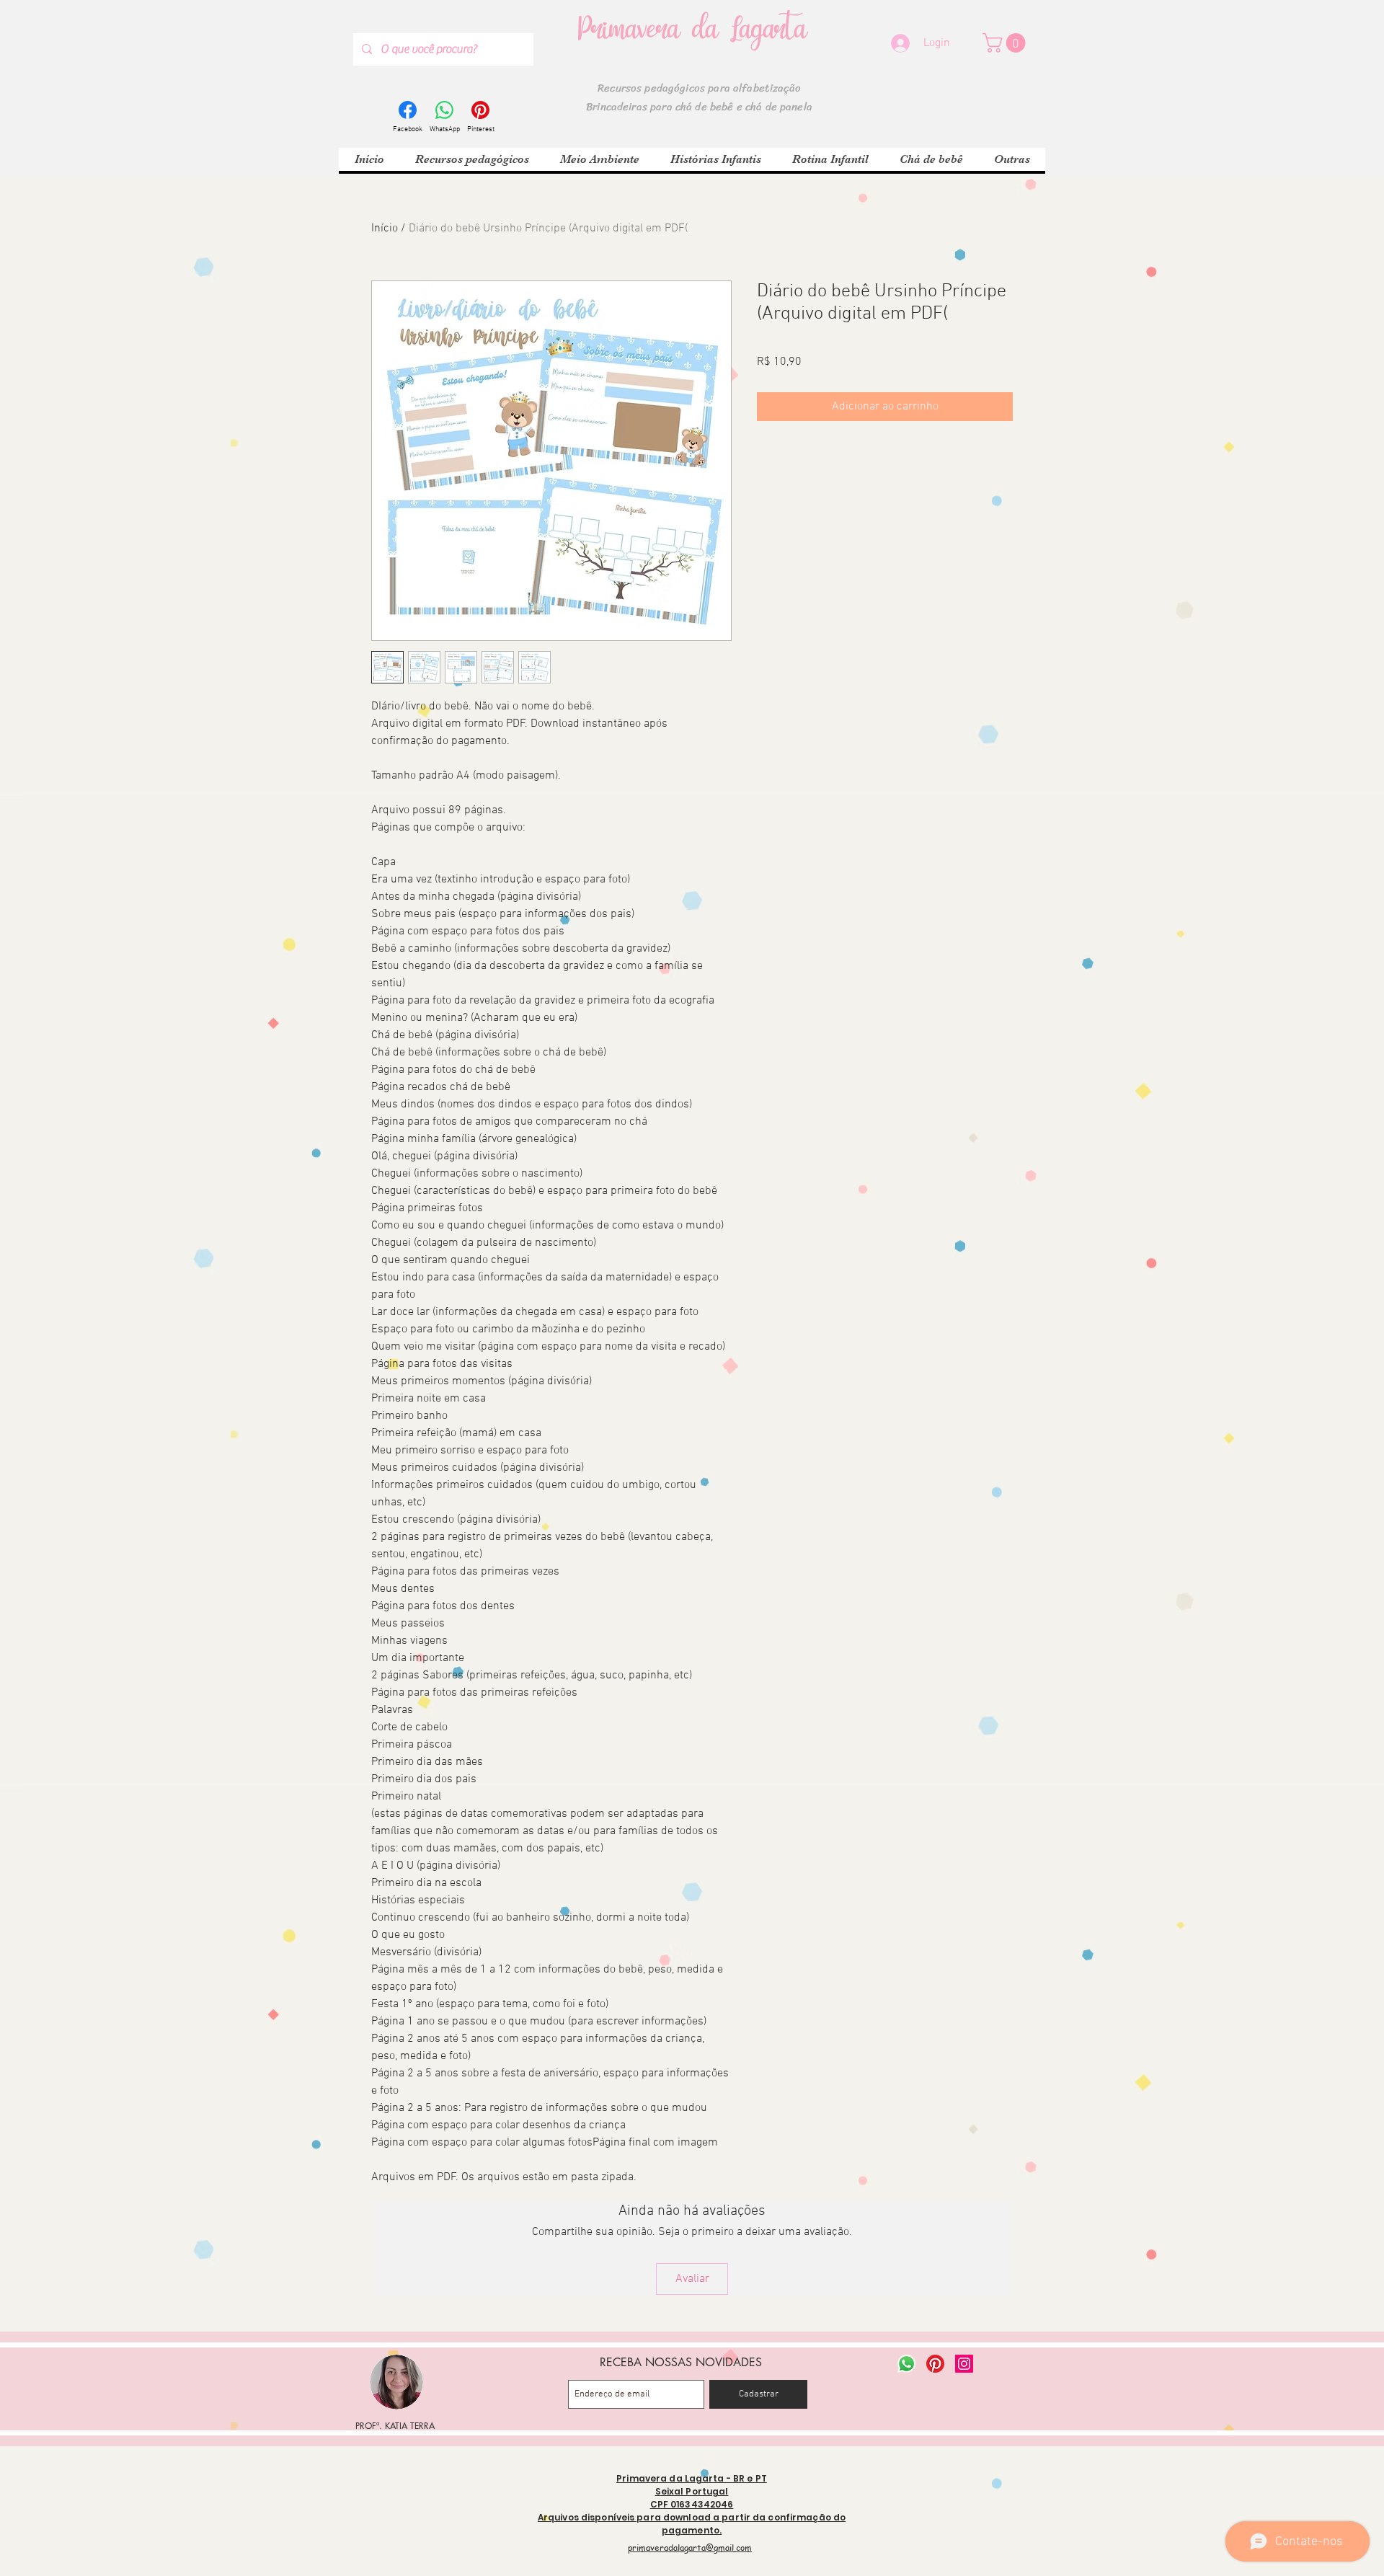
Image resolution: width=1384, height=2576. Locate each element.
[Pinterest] (935, 2364)
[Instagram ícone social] (964, 2364)
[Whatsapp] (906, 2364)
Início (385, 229)
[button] (1006, 43)
